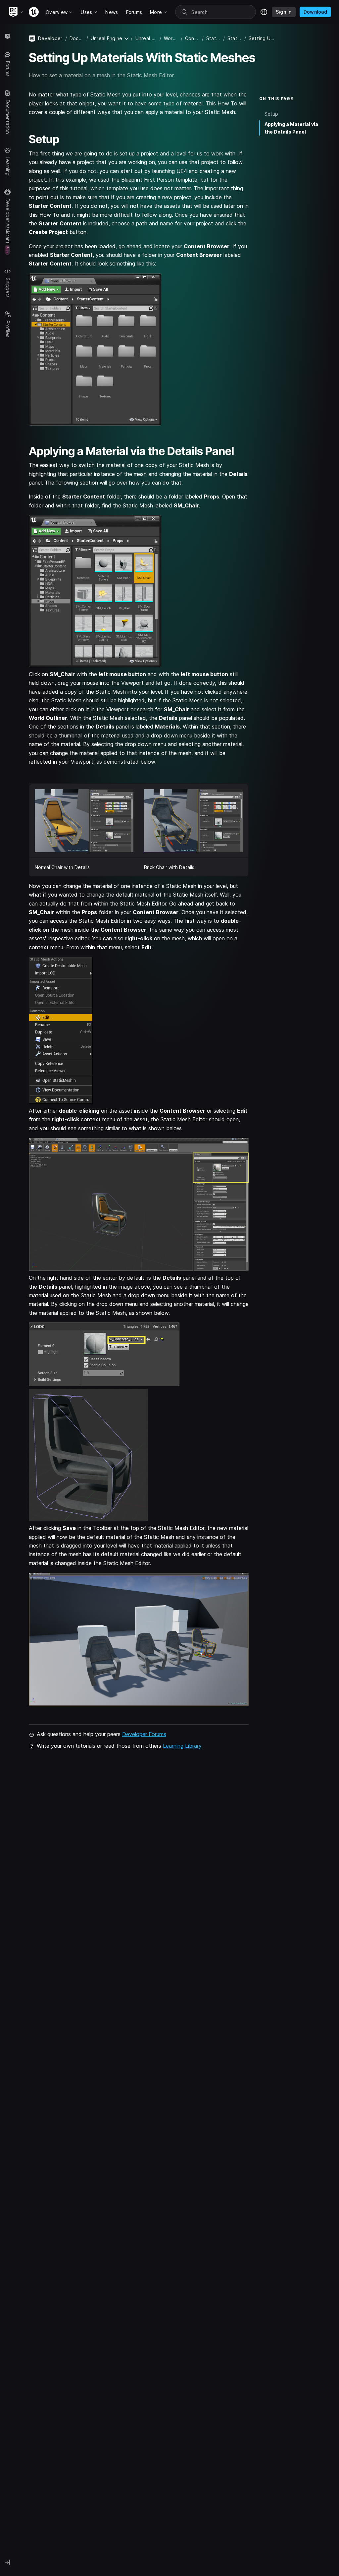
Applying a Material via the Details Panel (291, 128)
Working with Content (171, 38)
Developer (50, 38)
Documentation (77, 38)
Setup (271, 114)
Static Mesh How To (235, 38)
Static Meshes (213, 38)
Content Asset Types (192, 38)
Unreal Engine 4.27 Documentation (146, 38)
